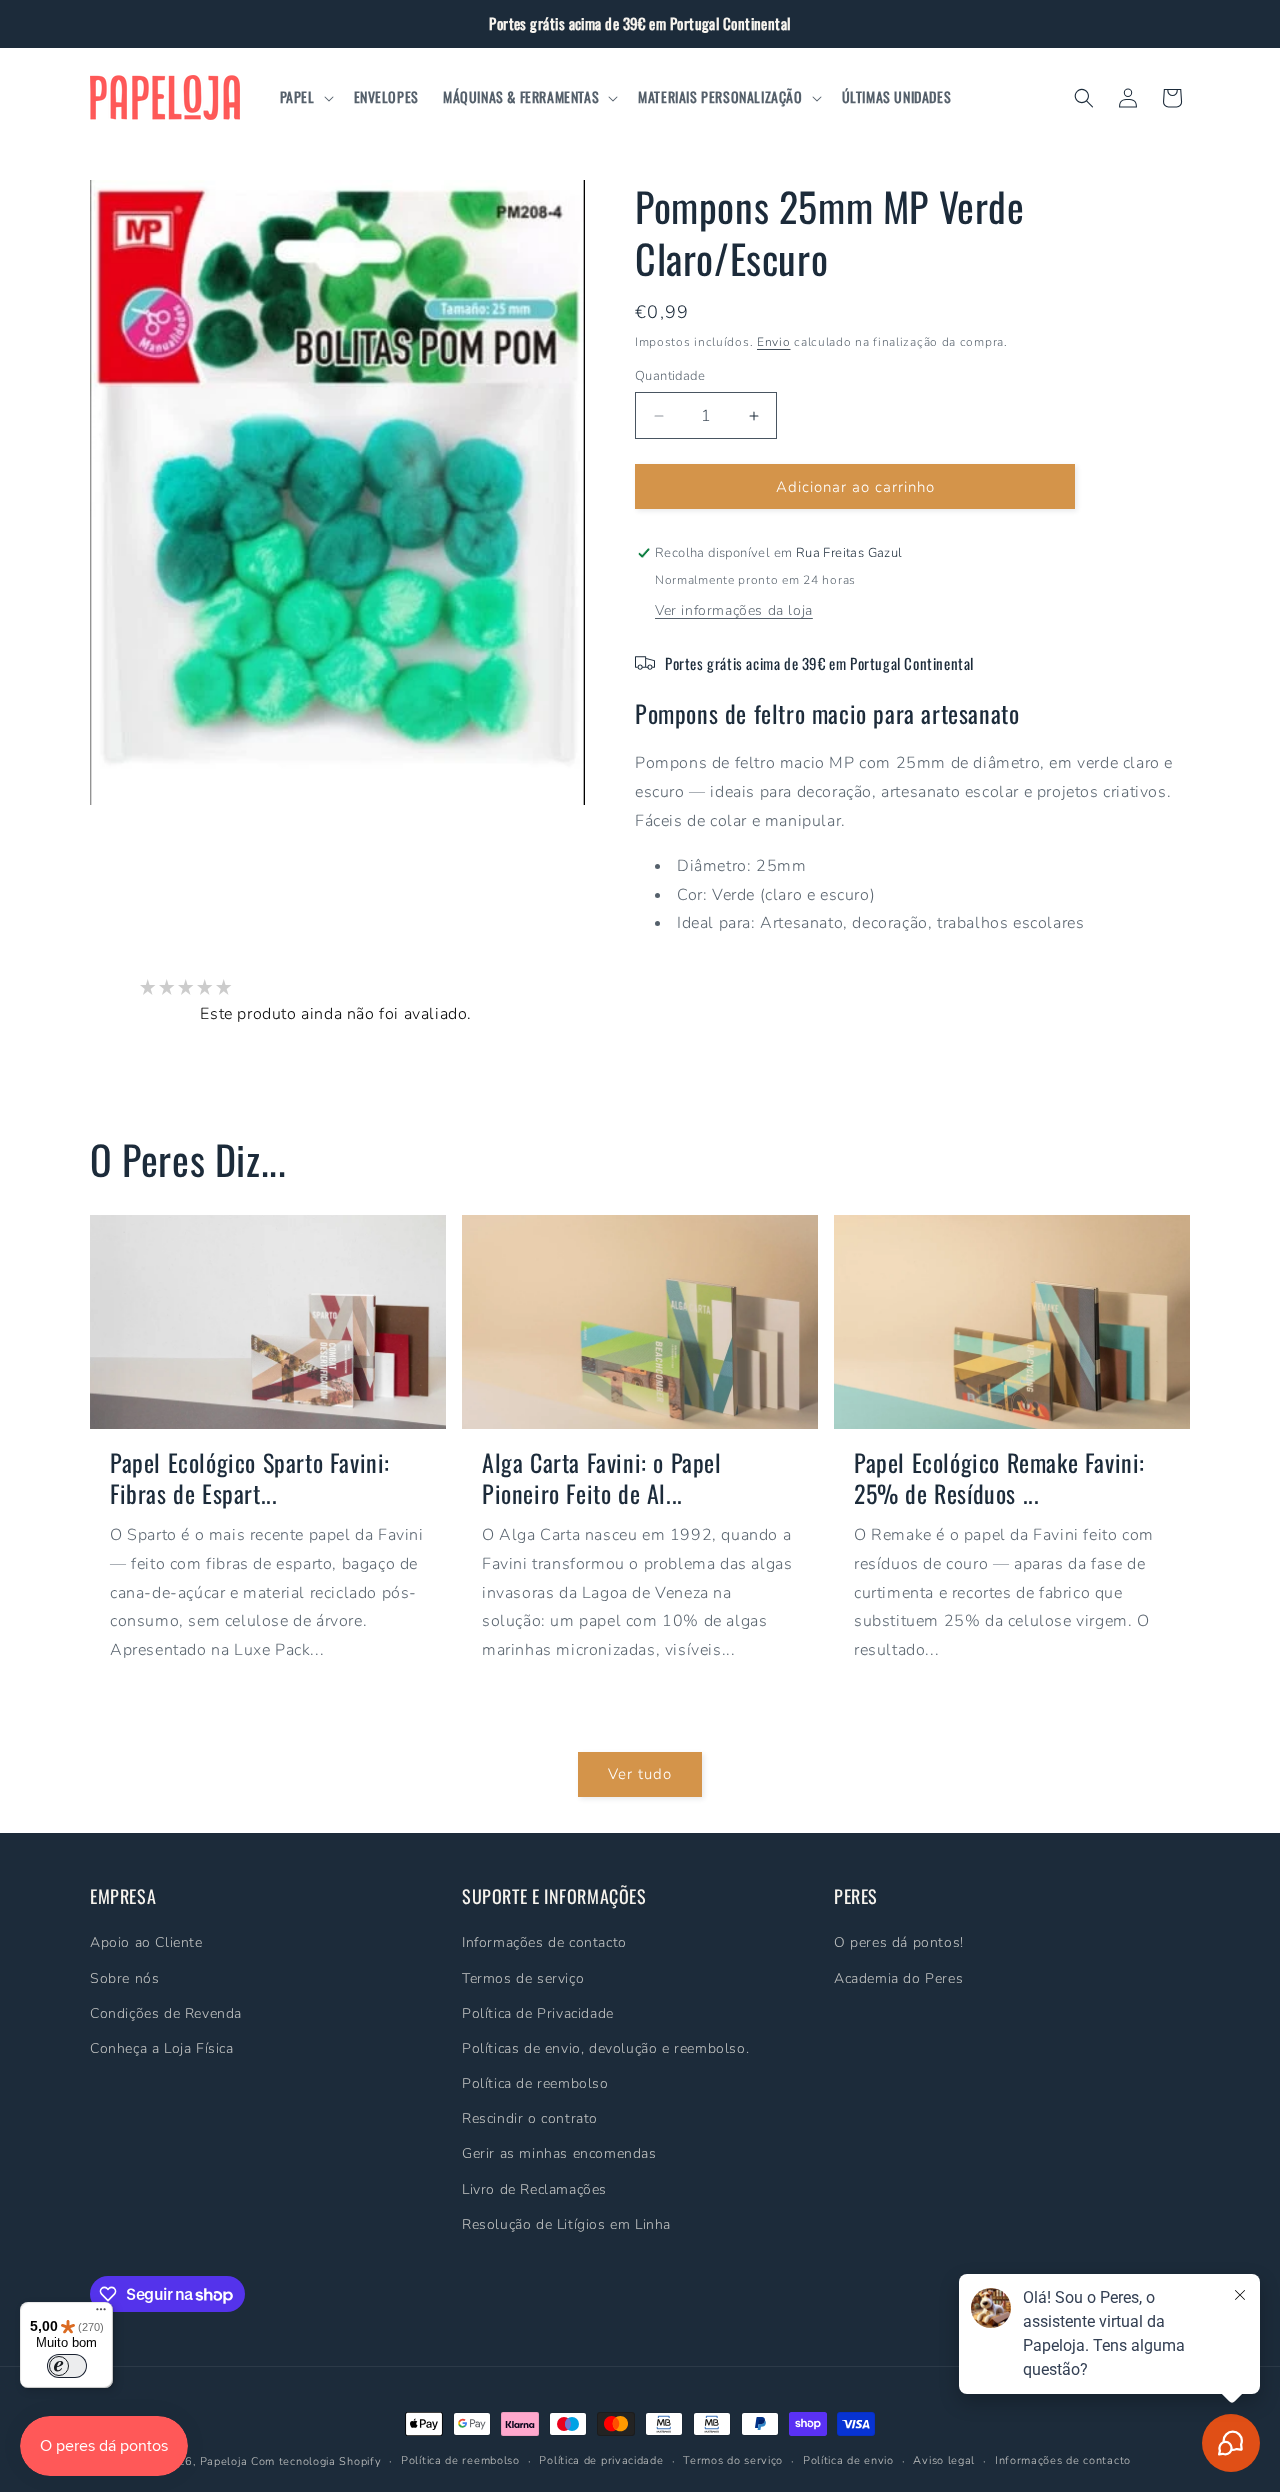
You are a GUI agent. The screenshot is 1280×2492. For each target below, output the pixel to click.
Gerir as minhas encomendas (559, 2153)
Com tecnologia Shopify (316, 2461)
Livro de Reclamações (534, 2188)
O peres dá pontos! (899, 1942)
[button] (305, 97)
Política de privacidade (601, 2460)
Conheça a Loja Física (162, 2048)
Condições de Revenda (166, 2013)
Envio (774, 342)
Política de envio (848, 2460)
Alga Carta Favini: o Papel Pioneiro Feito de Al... (602, 1477)
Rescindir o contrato (530, 2118)
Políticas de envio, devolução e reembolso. (605, 2048)
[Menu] (101, 2314)
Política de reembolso (535, 2083)
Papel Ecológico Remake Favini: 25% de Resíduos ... (999, 1477)
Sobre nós (124, 1977)
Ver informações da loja (734, 610)
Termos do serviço (733, 2460)
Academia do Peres (898, 1977)
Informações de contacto (544, 1942)
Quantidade (670, 376)
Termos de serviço (523, 1977)
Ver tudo (640, 1774)
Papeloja (224, 2461)
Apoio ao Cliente (146, 1942)
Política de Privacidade (538, 2013)
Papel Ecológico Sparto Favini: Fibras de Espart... (250, 1477)
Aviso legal (944, 2460)
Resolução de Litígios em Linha (566, 2224)
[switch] (67, 2366)
